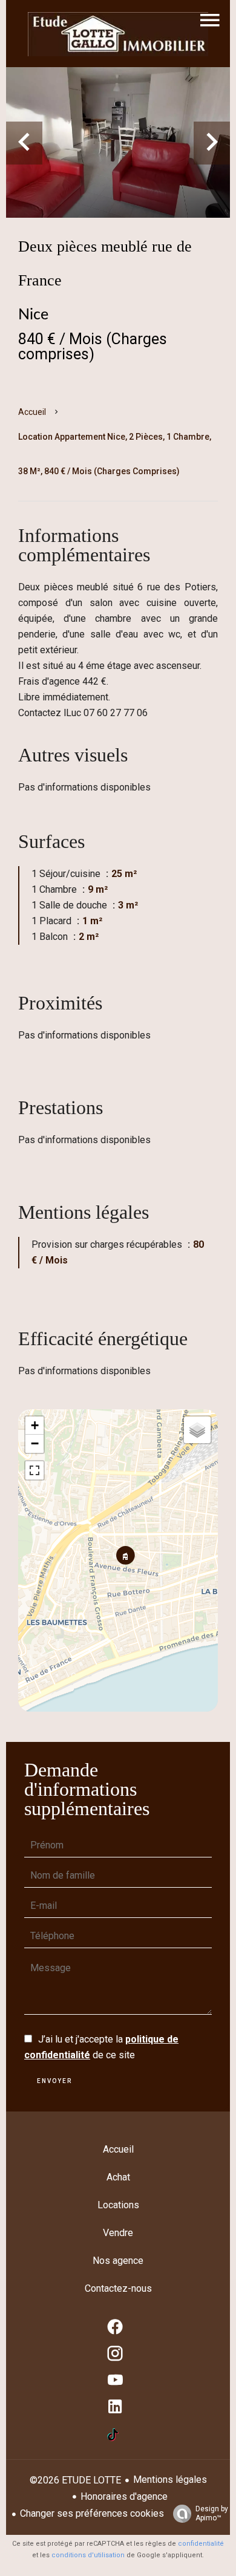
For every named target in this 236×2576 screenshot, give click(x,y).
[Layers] (197, 1430)
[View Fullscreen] (34, 1470)
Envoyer (54, 2081)
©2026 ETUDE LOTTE (75, 2480)
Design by (212, 2513)
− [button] (35, 1443)
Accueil (32, 412)
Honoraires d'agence (124, 2496)
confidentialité (201, 2544)
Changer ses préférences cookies (92, 2513)
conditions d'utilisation (88, 2555)
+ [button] (35, 1425)
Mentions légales (170, 2480)
